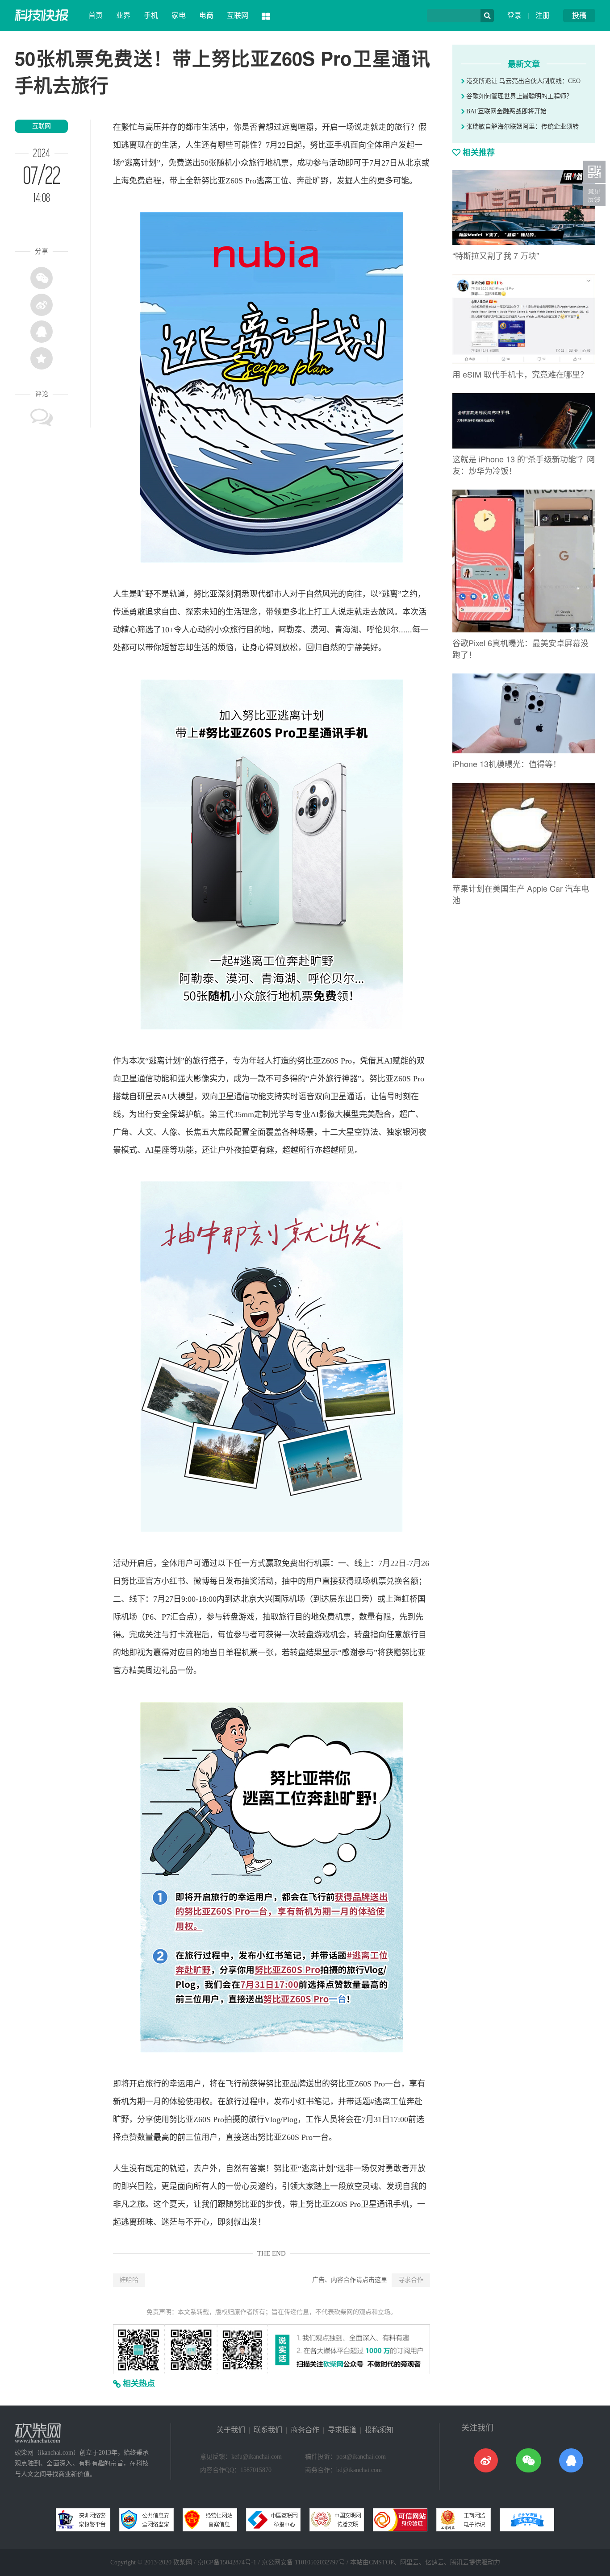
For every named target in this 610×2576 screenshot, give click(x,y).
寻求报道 (342, 2430)
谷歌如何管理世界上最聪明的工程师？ (518, 96)
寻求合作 (411, 2280)
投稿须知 (379, 2430)
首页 (96, 15)
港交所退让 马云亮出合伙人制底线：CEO (522, 81)
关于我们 (231, 2430)
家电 (179, 15)
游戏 (247, 1617)
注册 (543, 15)
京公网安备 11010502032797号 (303, 2562)
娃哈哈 (129, 2280)
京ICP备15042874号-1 (227, 2562)
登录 (514, 15)
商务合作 (305, 2430)
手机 (151, 15)
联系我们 (268, 2430)
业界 (123, 15)
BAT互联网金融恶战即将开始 (506, 111)
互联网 (238, 15)
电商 (206, 15)
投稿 (579, 15)
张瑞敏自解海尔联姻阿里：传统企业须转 (522, 127)
